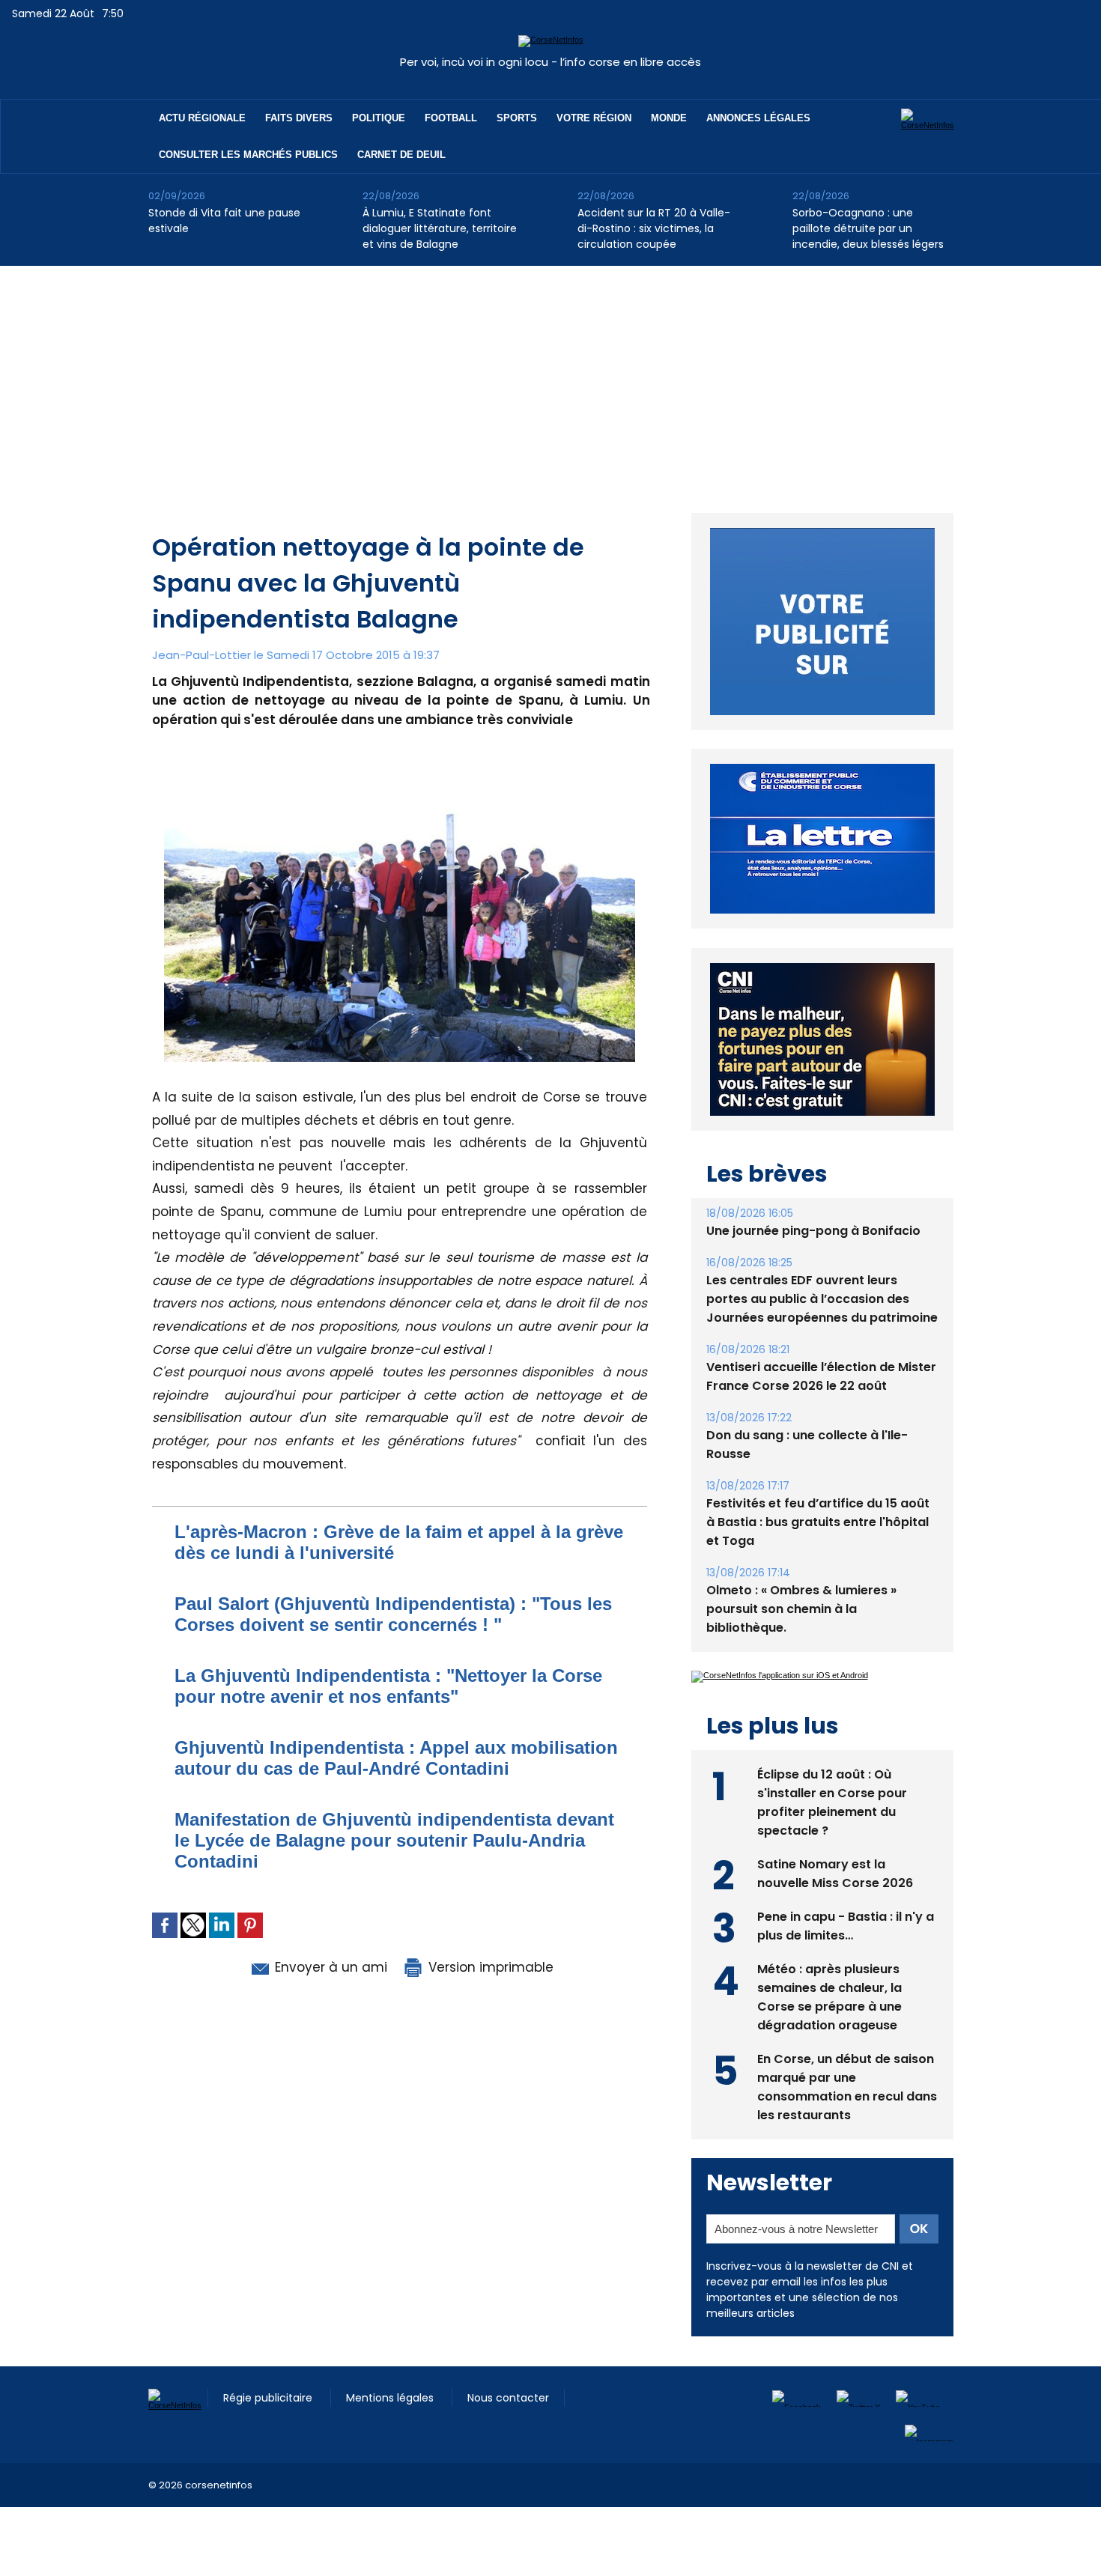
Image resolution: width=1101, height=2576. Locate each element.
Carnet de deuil (401, 155)
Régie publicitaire (269, 2398)
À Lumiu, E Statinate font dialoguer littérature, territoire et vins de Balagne (440, 228)
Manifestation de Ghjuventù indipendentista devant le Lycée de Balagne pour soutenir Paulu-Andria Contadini (394, 1840)
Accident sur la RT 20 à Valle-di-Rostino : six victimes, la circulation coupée (654, 228)
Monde (669, 118)
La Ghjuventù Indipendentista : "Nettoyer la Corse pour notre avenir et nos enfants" (388, 1686)
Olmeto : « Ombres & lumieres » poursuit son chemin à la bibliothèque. (801, 1609)
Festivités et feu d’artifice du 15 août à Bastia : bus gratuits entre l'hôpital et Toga (818, 1522)
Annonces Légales (758, 118)
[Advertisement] (550, 378)
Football (451, 118)
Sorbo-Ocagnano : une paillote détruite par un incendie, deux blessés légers (868, 228)
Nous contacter (508, 2398)
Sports (517, 118)
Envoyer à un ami (329, 1967)
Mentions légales (391, 2398)
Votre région (594, 118)
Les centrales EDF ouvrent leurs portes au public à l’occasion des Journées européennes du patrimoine (822, 1299)
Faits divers (299, 118)
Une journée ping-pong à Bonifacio (813, 1231)
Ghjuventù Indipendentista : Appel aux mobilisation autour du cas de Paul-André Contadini (396, 1758)
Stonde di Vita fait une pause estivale (224, 221)
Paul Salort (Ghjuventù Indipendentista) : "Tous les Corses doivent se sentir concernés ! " (393, 1614)
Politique (379, 118)
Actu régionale (202, 118)
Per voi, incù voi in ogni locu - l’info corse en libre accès (550, 62)
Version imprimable (489, 1967)
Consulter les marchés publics (248, 155)
